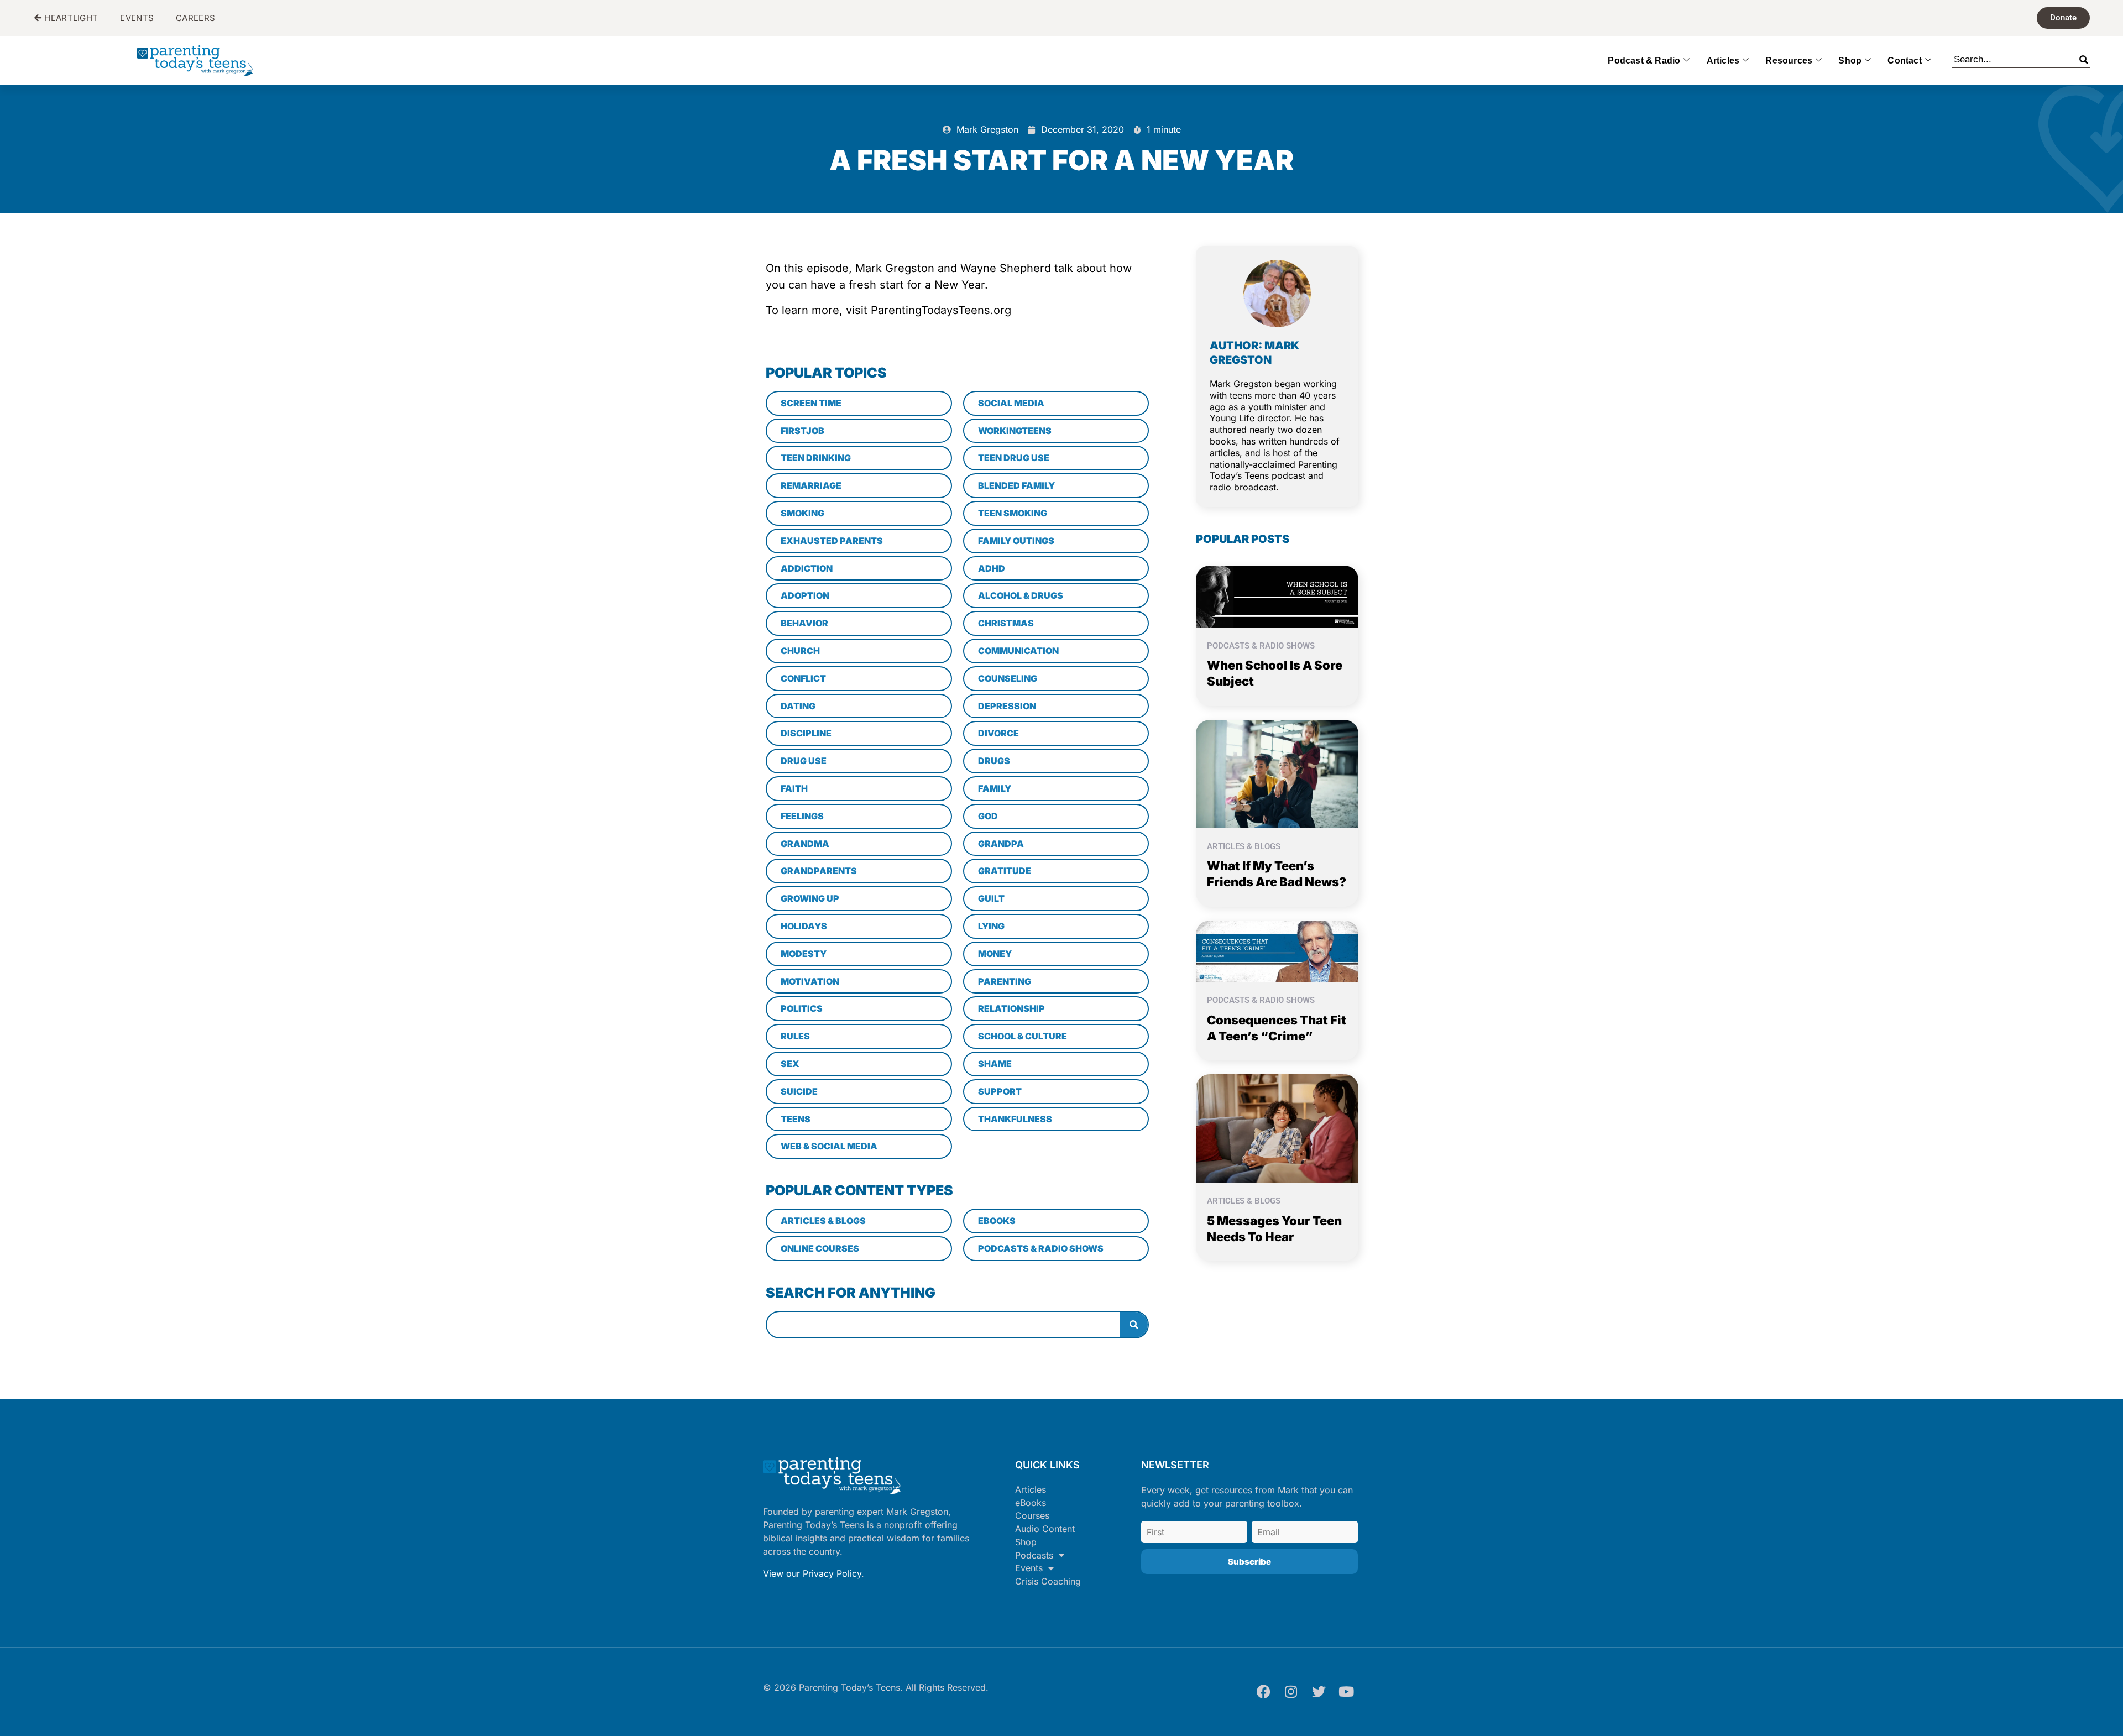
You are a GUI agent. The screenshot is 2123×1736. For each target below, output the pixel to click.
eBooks (1031, 1503)
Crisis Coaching (1048, 1581)
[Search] (2084, 57)
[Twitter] (1319, 1692)
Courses (1032, 1515)
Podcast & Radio (1644, 61)
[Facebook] (1263, 1692)
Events (1029, 1568)
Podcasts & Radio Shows (1261, 646)
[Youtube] (1346, 1692)
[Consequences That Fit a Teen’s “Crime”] (1277, 950)
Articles (1723, 61)
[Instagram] (1291, 1692)
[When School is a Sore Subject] (1277, 595)
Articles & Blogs (1244, 846)
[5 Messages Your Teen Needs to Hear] (1277, 1128)
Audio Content (1045, 1529)
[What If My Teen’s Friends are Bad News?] (1277, 773)
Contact (1904, 61)
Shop (1850, 61)
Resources (1789, 61)
